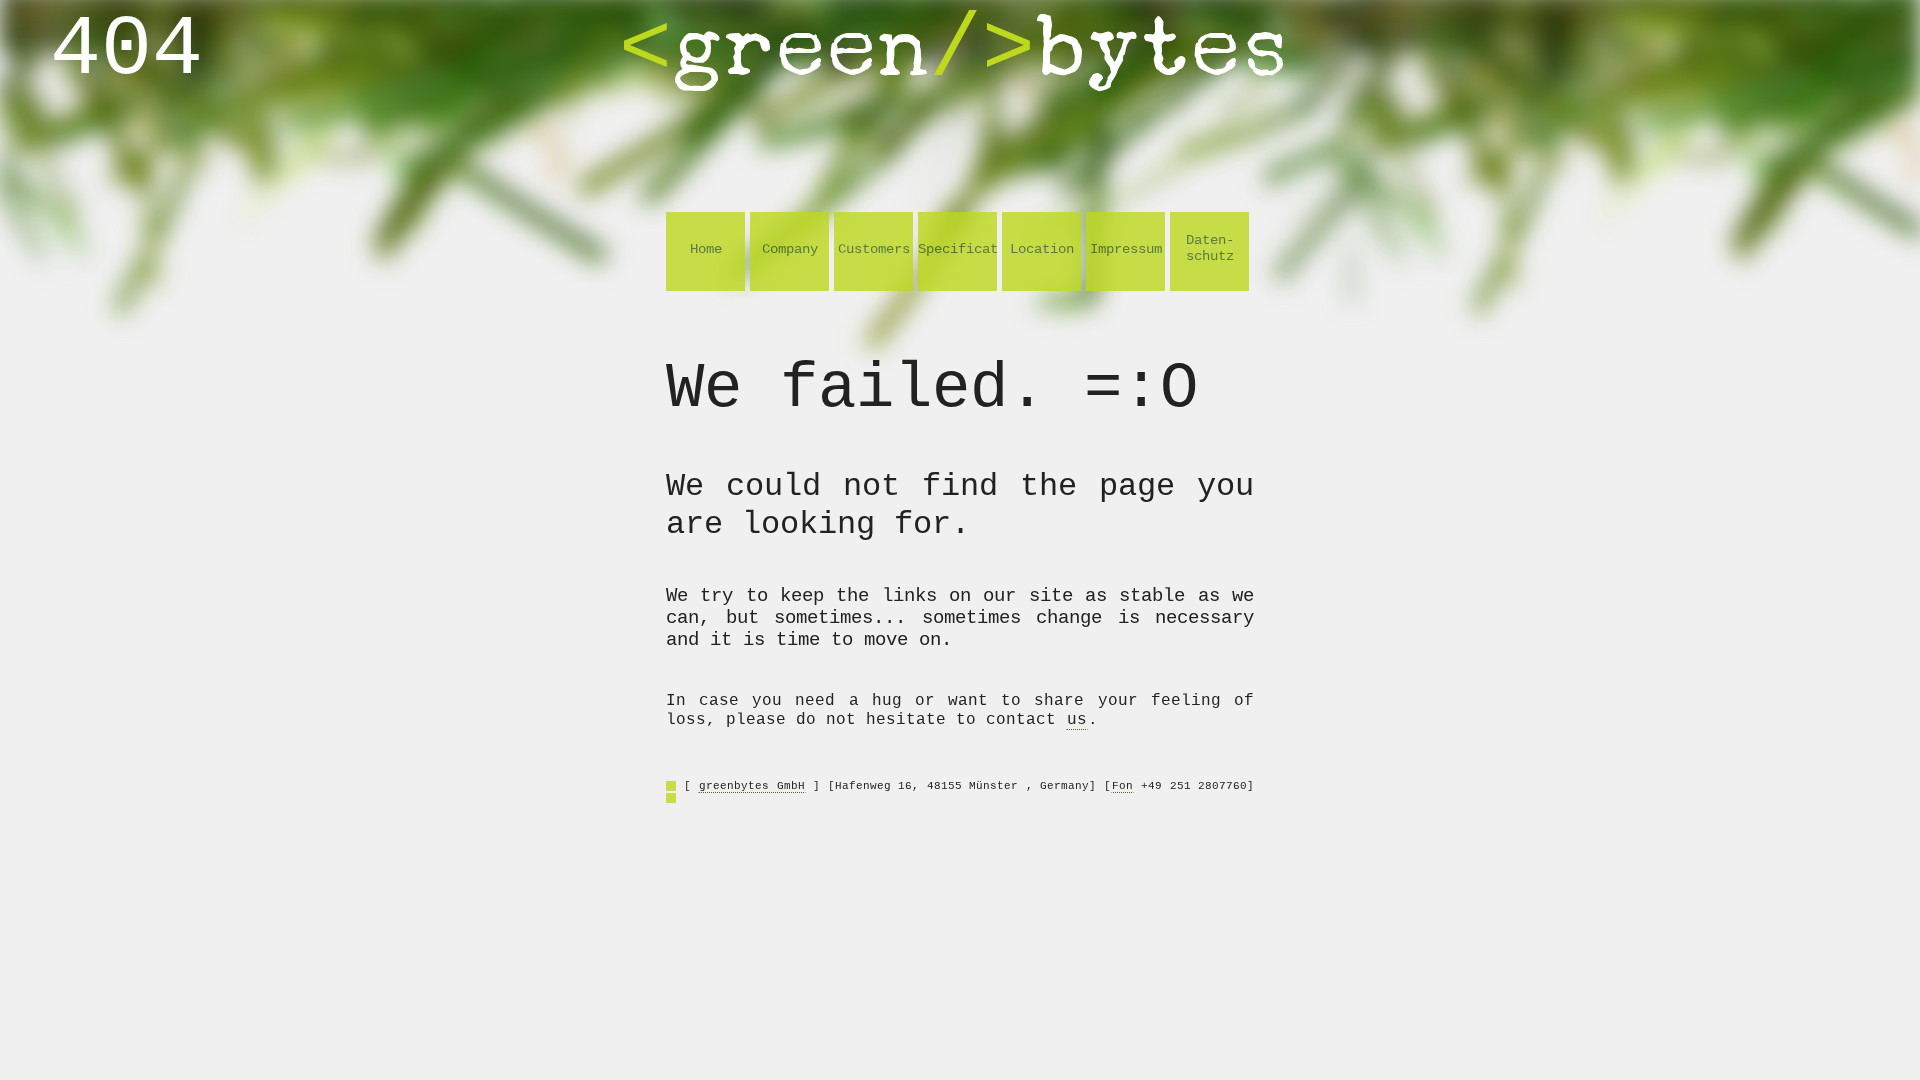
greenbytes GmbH (752, 786)
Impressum (1126, 249)
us (1077, 720)
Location (1042, 249)
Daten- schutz (1210, 248)
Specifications (957, 249)
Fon (1122, 786)
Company (790, 249)
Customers (874, 249)
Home (706, 249)
